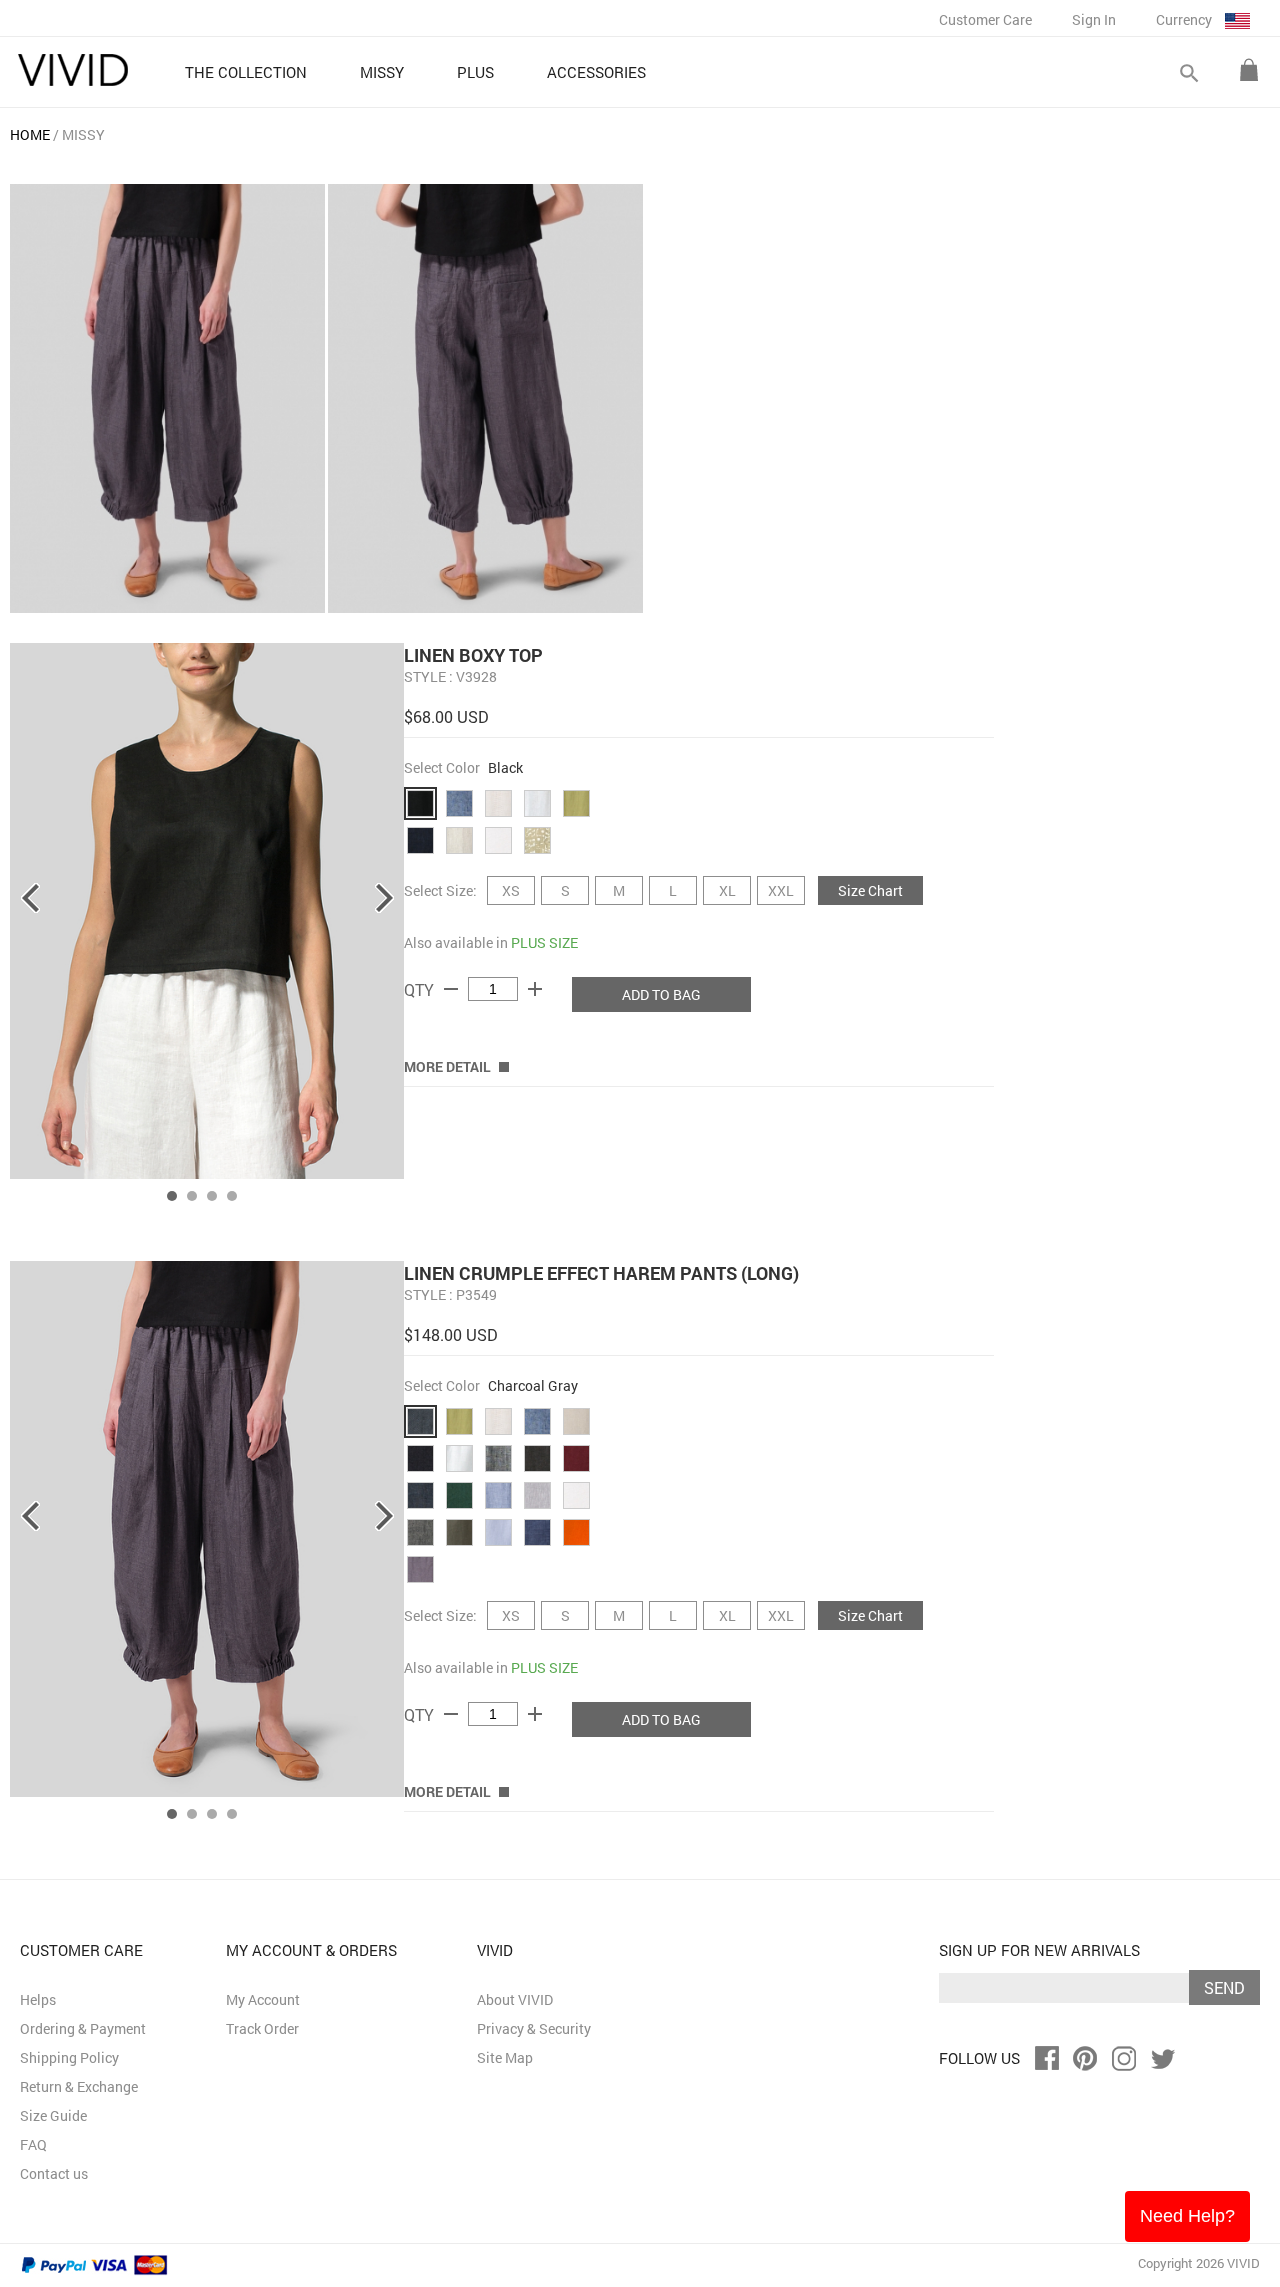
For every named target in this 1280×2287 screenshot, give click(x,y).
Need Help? (1187, 2216)
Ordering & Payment (83, 2028)
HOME (30, 134)
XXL (781, 890)
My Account (263, 1999)
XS (511, 890)
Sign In (1094, 19)
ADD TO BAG (661, 994)
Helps (38, 1999)
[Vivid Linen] (73, 70)
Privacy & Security (534, 2028)
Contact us (54, 2173)
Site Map (505, 2057)
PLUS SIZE (544, 942)
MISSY (83, 134)
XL (727, 890)
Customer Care (985, 19)
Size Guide (53, 2115)
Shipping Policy (69, 2057)
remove (451, 989)
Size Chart (870, 890)
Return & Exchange (79, 2086)
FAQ (33, 2144)
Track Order (262, 2028)
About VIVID (515, 1999)
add (535, 989)
